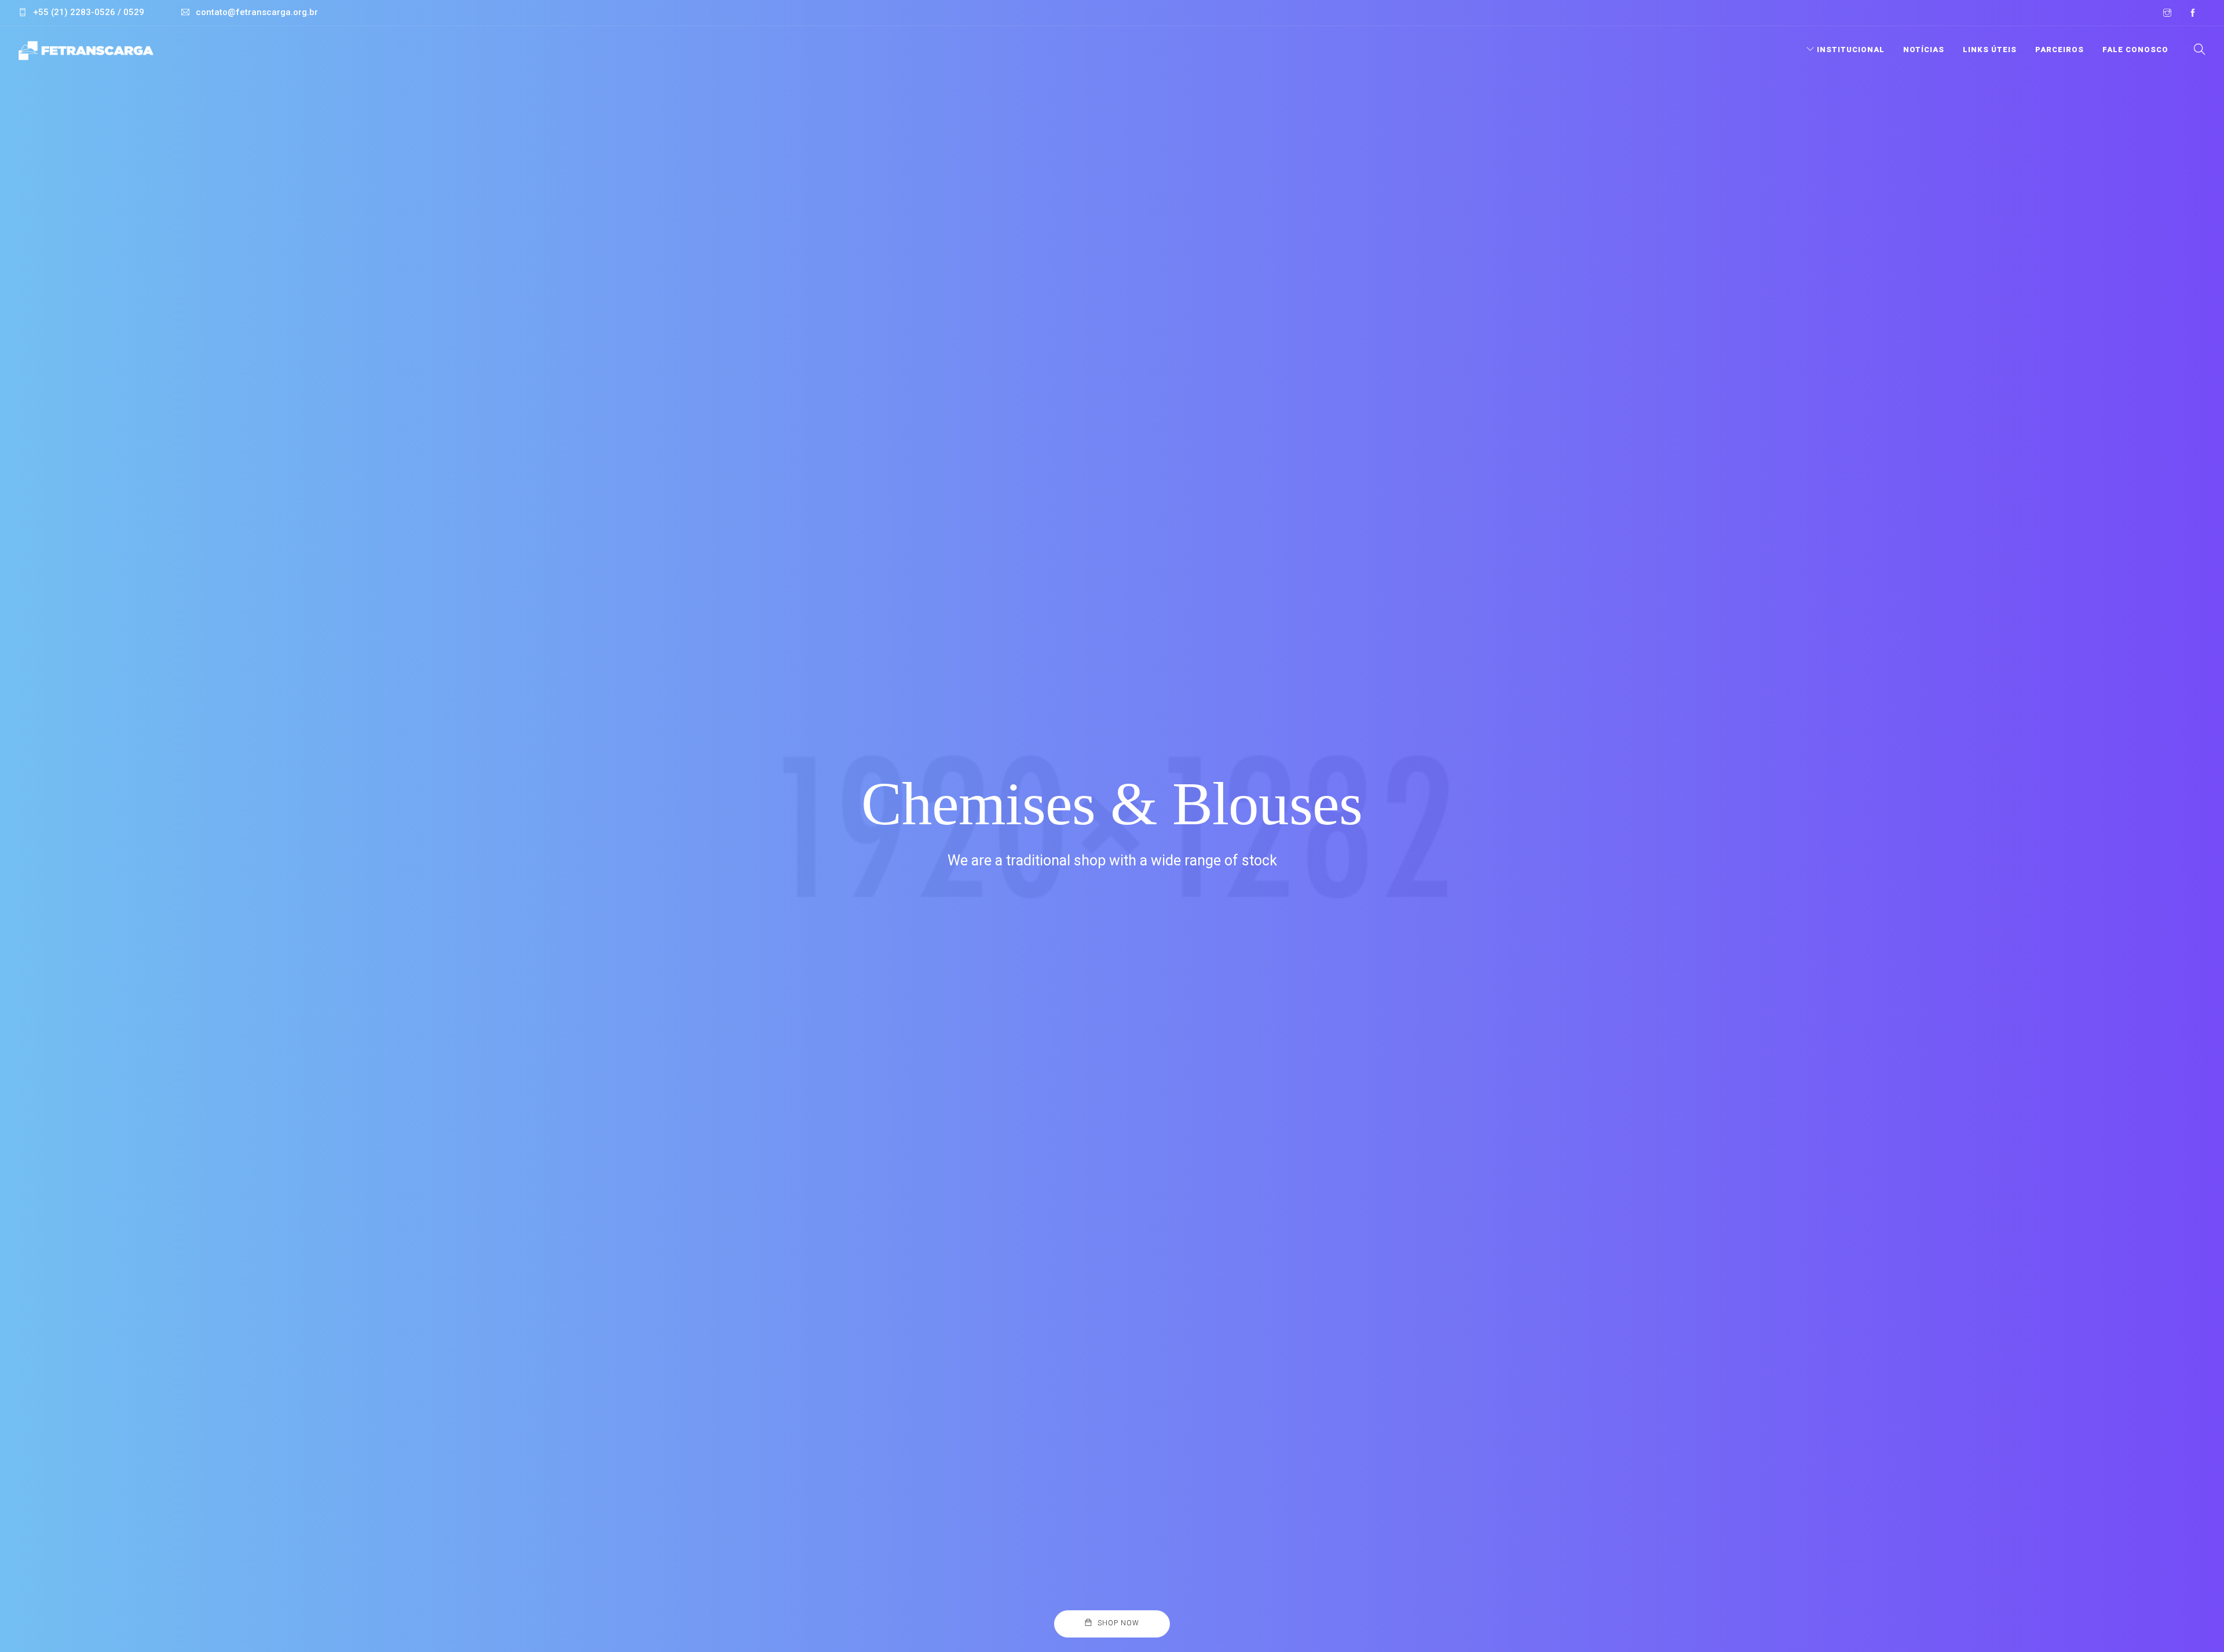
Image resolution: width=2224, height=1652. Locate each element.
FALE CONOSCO (2135, 50)
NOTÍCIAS (1924, 50)
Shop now (1118, 1623)
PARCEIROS (2060, 50)
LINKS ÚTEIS (1990, 50)
